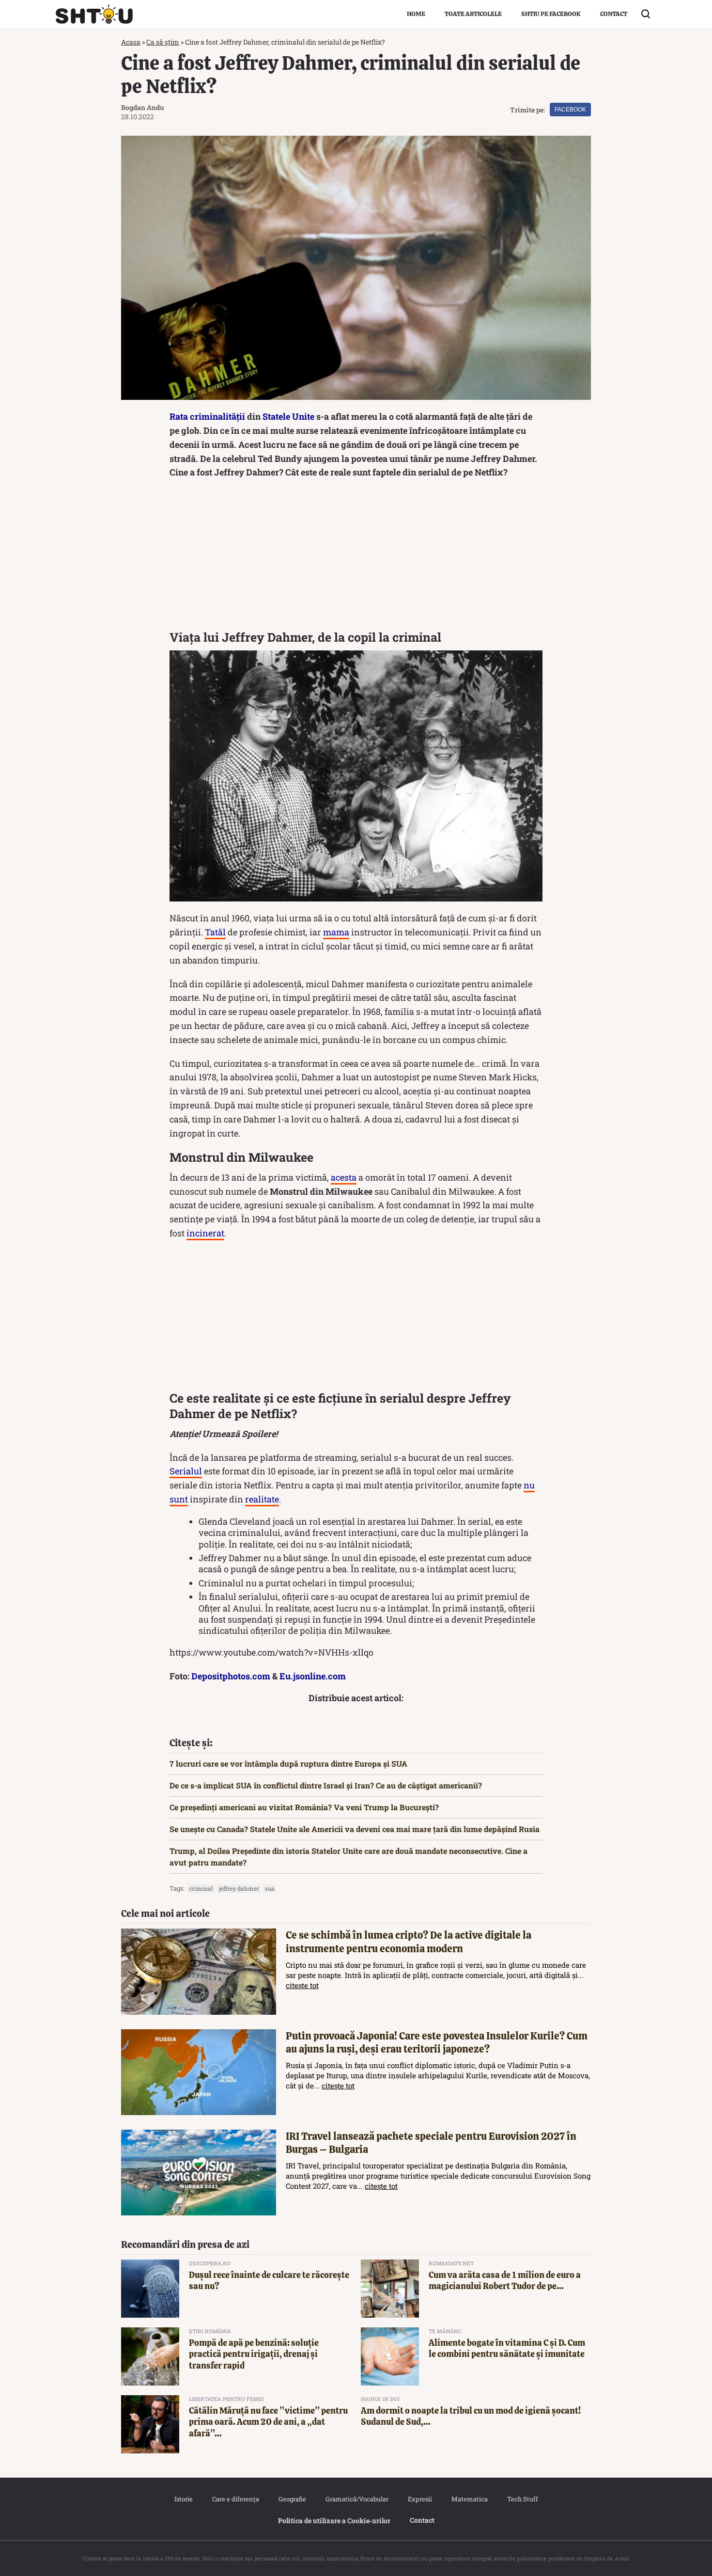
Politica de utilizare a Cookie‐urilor (334, 2521)
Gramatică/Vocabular (357, 2499)
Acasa (131, 42)
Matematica (470, 2499)
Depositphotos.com (231, 1676)
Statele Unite (288, 416)
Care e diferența (236, 2499)
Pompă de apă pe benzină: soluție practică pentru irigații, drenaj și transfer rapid (254, 2354)
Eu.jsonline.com (313, 1676)
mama (336, 932)
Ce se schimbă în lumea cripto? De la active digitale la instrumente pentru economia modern (409, 1942)
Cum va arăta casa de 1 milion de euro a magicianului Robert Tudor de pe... (505, 2280)
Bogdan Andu (143, 107)
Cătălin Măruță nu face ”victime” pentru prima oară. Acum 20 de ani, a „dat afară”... (268, 2422)
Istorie (184, 2499)
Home (416, 14)
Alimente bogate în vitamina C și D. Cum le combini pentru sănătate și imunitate (507, 2348)
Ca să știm (163, 42)
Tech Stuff (523, 2499)
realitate (262, 1499)
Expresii (420, 2499)
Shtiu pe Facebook (551, 14)
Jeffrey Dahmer (239, 1888)
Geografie (292, 2499)
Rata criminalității (207, 416)
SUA (270, 1888)
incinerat (205, 1233)
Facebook (570, 110)
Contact (614, 14)
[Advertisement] (356, 557)
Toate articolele (473, 14)
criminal (201, 1888)
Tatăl (215, 932)
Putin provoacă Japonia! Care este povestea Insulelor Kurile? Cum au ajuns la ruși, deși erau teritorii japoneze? (437, 2042)
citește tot (302, 1985)
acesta (344, 1177)
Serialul (186, 1471)
